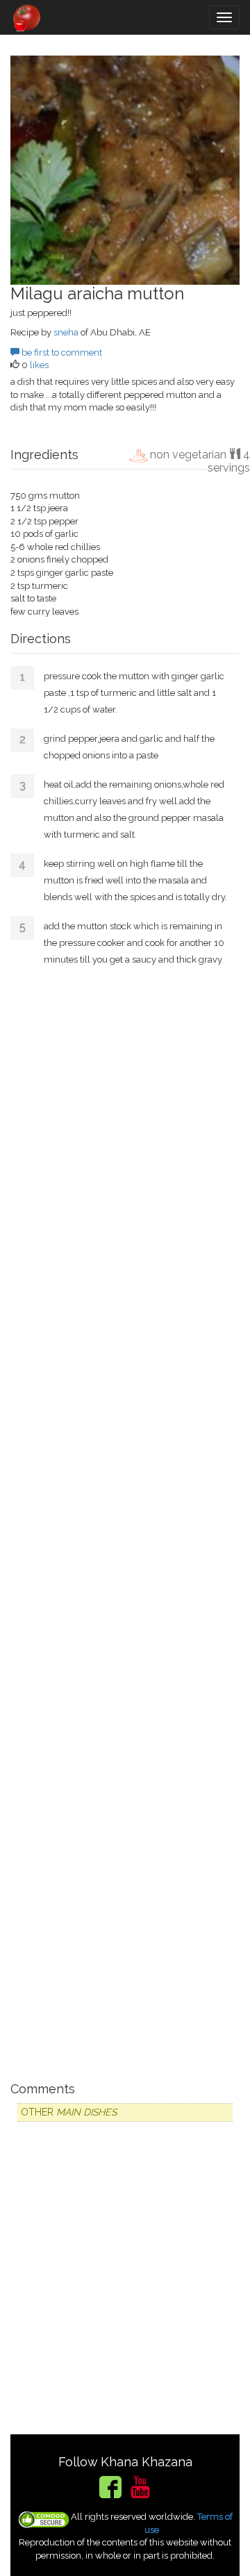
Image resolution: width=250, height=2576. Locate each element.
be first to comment (61, 352)
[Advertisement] (125, 1522)
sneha (66, 332)
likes (39, 365)
